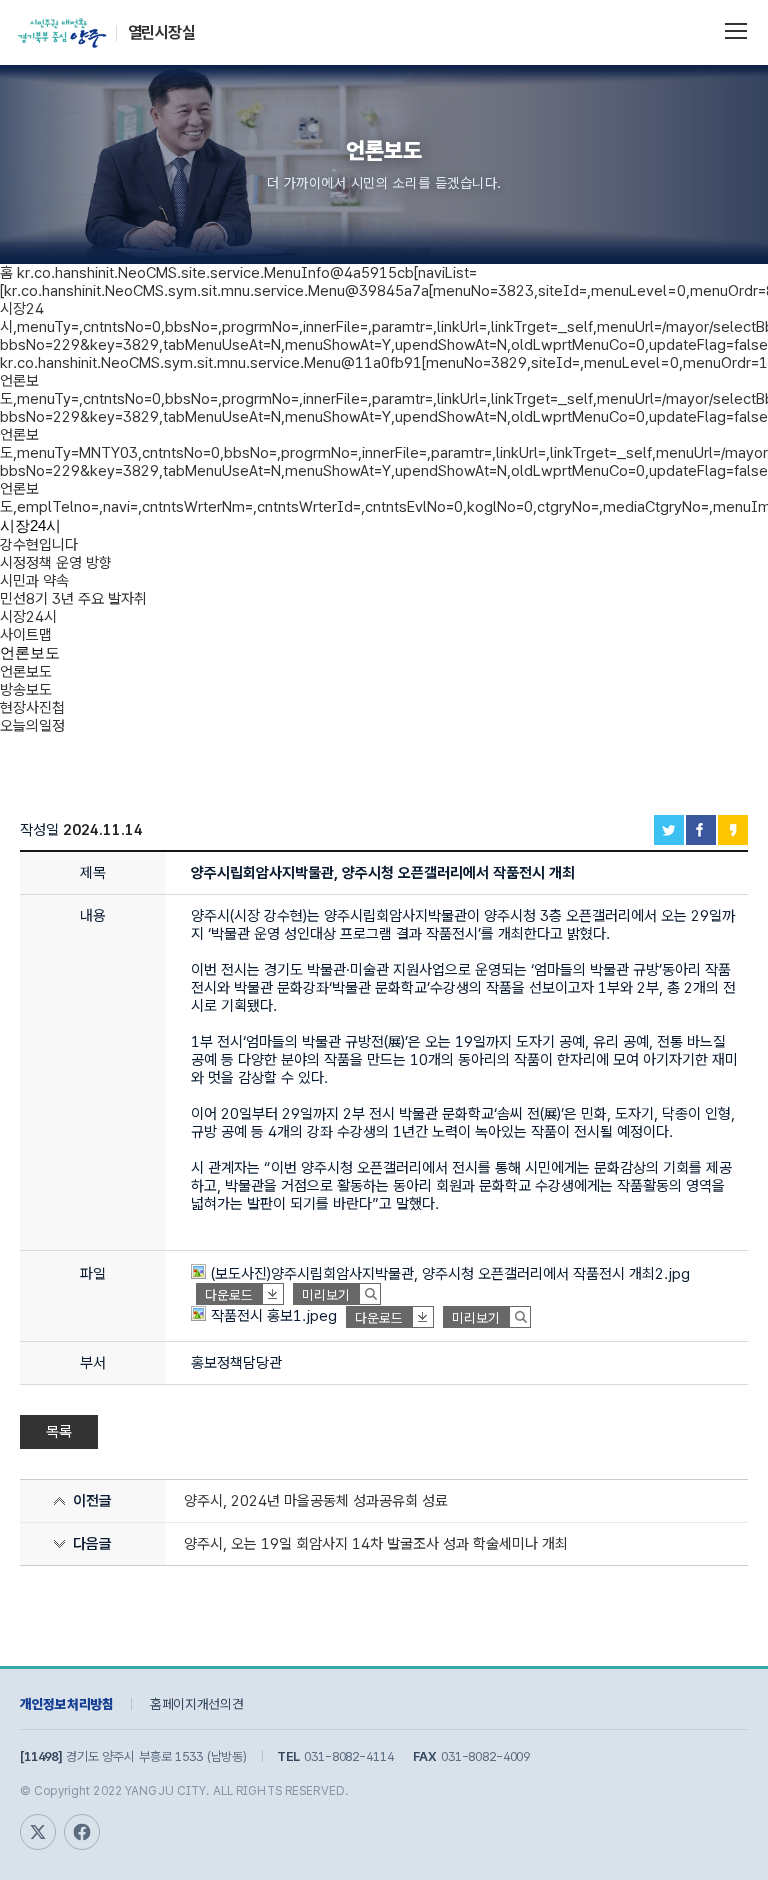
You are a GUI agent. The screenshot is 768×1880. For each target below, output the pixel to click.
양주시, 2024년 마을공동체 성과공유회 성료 (316, 1501)
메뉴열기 (736, 29)
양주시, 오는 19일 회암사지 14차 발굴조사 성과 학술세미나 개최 (376, 1544)
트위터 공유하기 (669, 830)
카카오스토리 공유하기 (733, 830)
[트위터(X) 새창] (38, 1832)
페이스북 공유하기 (701, 830)
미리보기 (326, 1295)
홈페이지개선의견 (197, 1704)
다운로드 (229, 1295)
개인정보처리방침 (67, 1704)
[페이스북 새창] (82, 1832)
